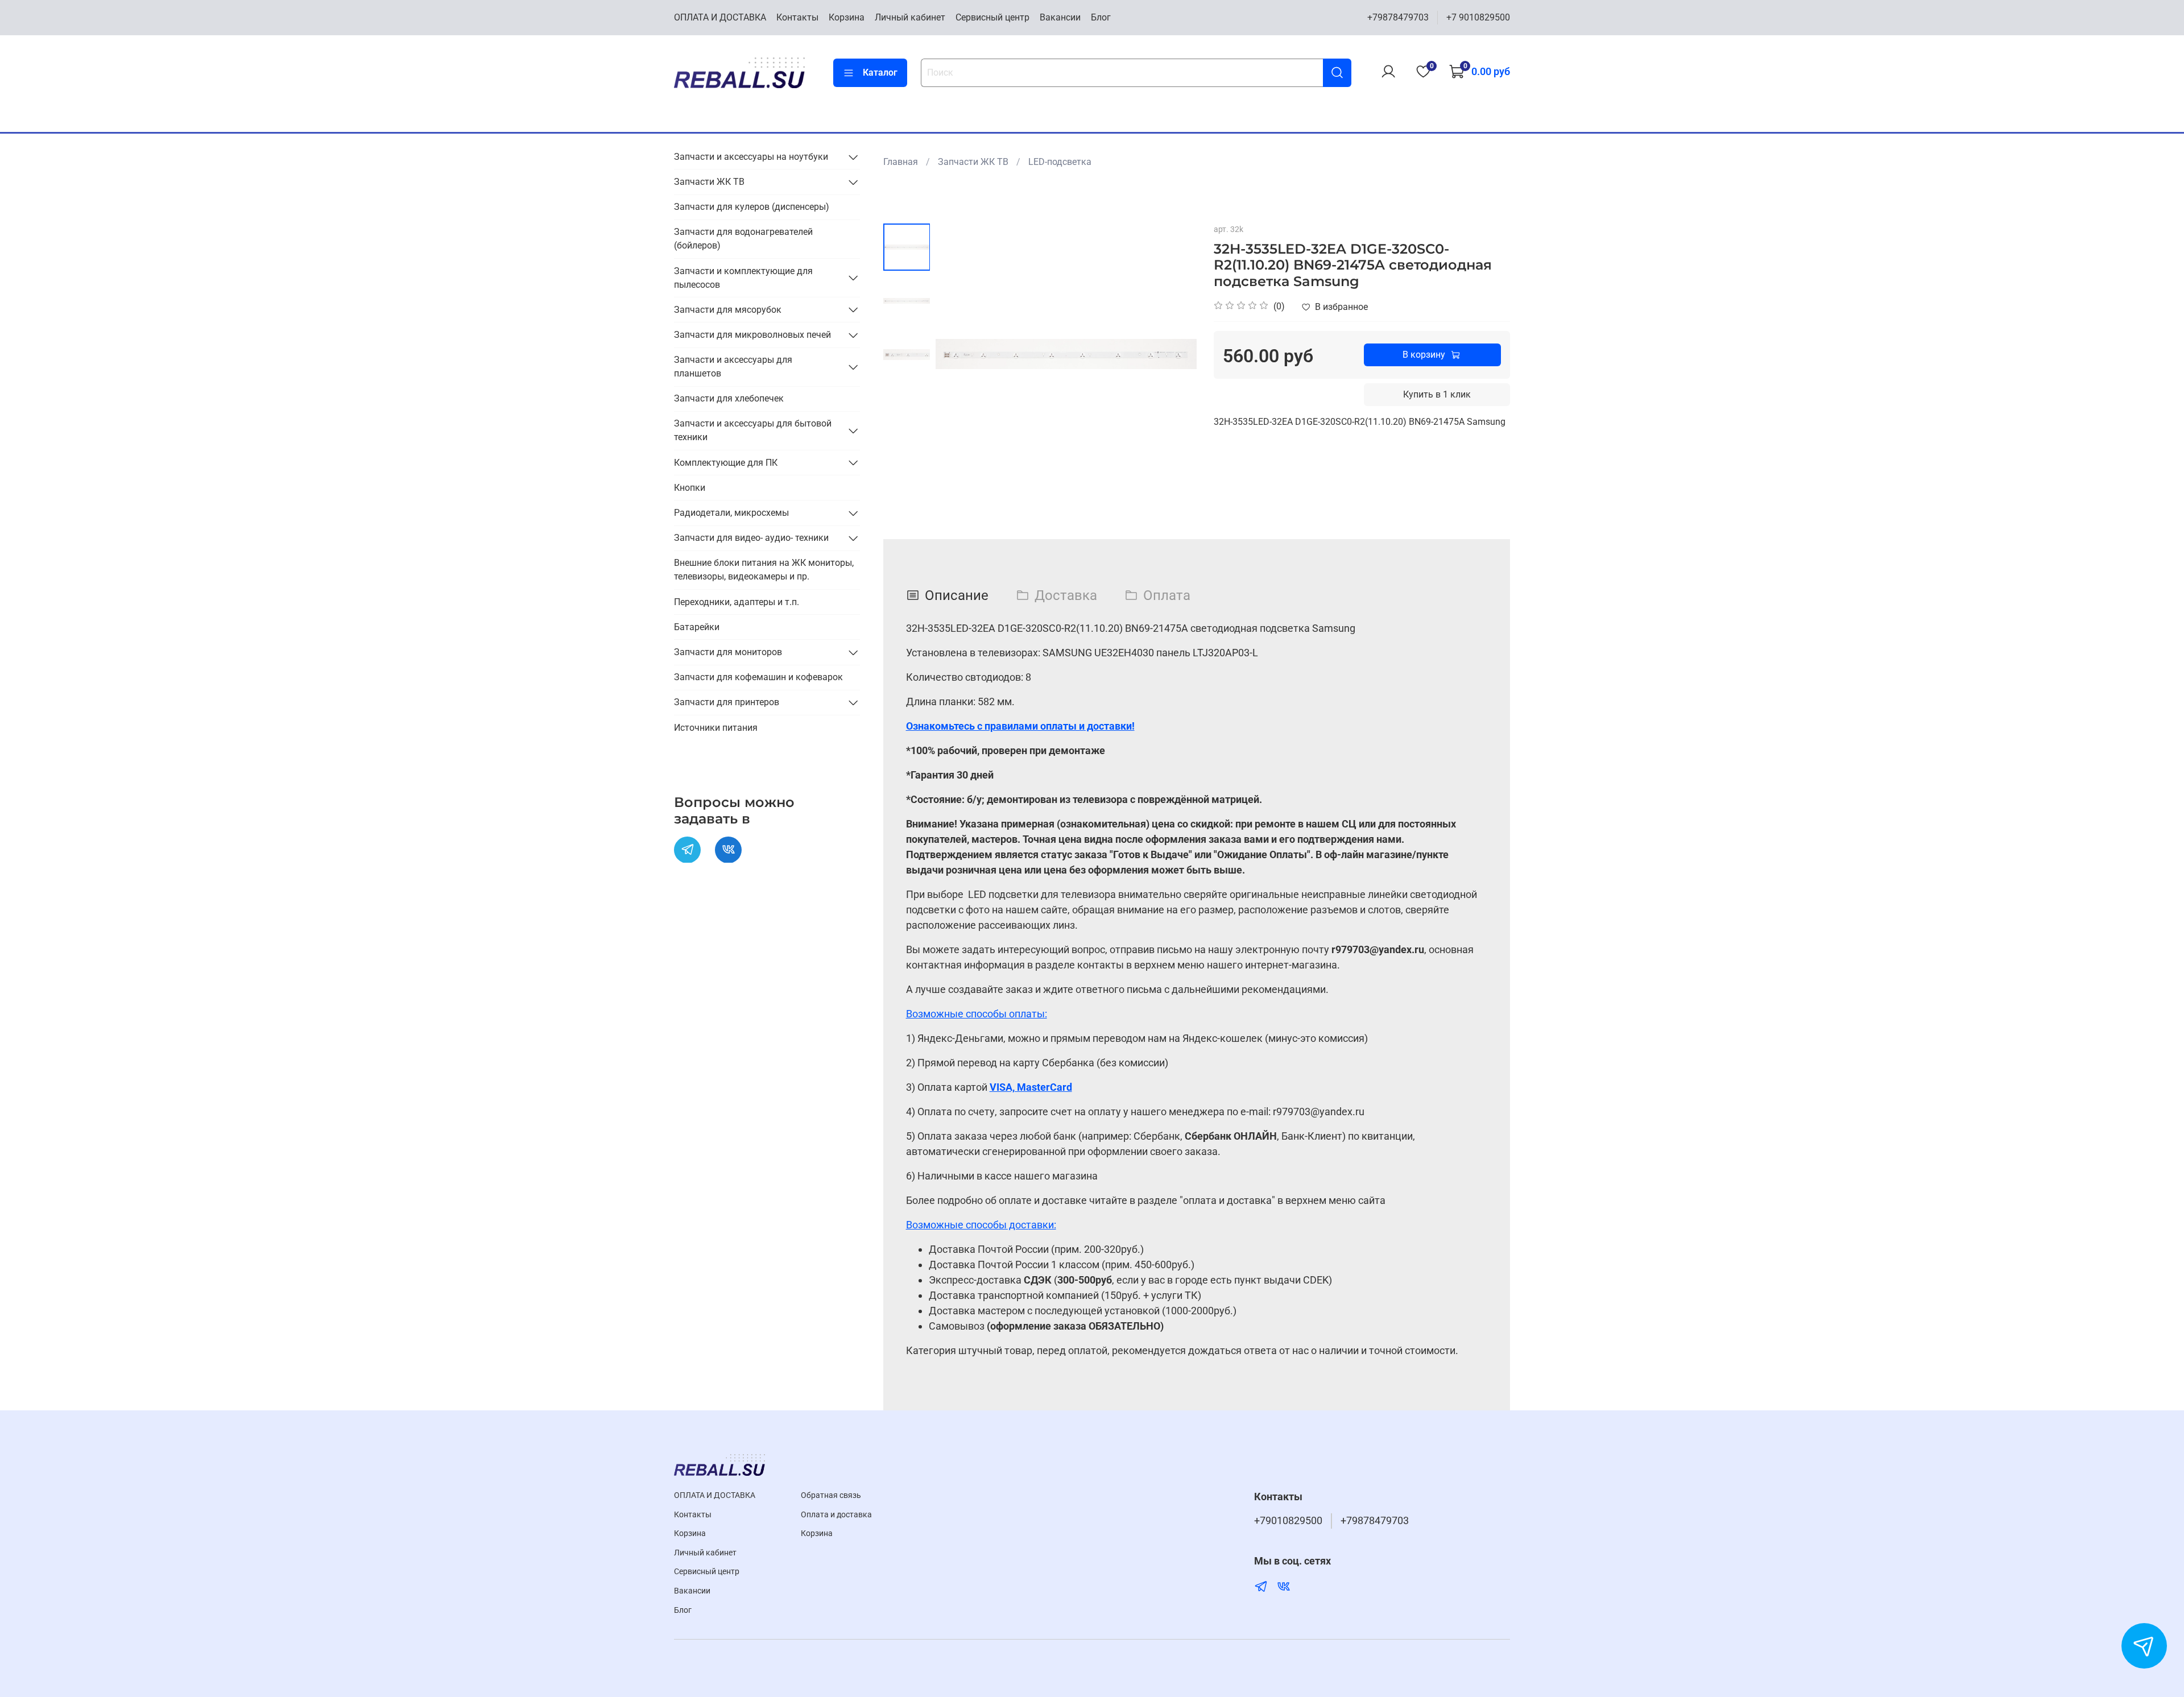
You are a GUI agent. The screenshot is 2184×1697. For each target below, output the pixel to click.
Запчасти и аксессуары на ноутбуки (751, 157)
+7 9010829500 (1478, 17)
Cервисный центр (992, 17)
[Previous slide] (958, 354)
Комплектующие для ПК (726, 462)
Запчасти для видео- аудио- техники (751, 538)
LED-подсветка (1060, 162)
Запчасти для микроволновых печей (752, 335)
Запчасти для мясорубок (728, 309)
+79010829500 (1288, 1521)
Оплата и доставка (836, 1515)
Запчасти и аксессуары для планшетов (733, 367)
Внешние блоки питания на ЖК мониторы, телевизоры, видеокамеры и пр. (764, 570)
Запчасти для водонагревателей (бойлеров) (743, 239)
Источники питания (716, 727)
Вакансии (1060, 17)
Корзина (847, 17)
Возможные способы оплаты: (977, 1014)
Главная (901, 162)
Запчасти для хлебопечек (729, 398)
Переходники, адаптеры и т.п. (737, 601)
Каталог (880, 73)
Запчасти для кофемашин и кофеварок (758, 677)
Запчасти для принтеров (727, 702)
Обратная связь (831, 1495)
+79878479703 (1398, 17)
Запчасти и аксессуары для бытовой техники (753, 430)
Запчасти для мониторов (728, 652)
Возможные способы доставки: (981, 1225)
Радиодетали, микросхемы (731, 513)
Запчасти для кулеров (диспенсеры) (752, 207)
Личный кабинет (910, 17)
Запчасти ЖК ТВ (973, 162)
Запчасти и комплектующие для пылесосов (743, 277)
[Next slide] (1174, 354)
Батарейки (697, 627)
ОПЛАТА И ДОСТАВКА (720, 17)
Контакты (797, 17)
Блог (1101, 17)
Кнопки (690, 488)
